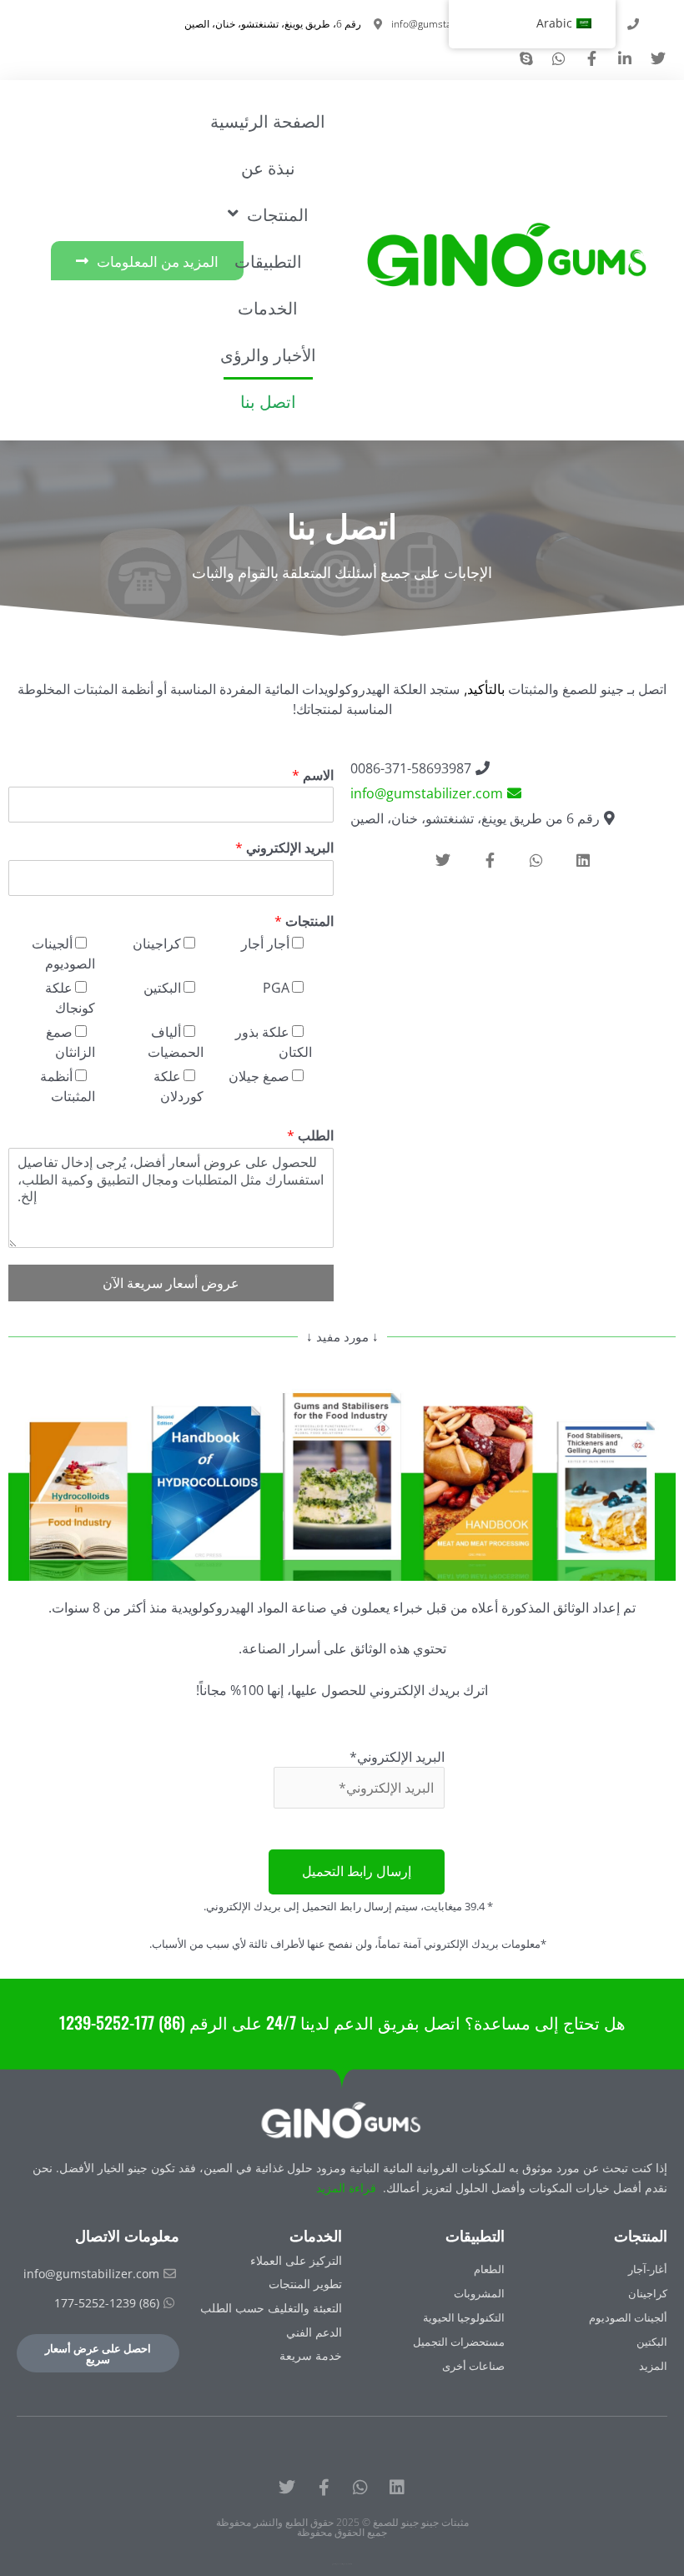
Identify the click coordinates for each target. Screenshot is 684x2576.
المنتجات (304, 921)
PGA (276, 988)
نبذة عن (268, 167)
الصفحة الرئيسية (268, 120)
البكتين (162, 988)
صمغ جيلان (259, 1076)
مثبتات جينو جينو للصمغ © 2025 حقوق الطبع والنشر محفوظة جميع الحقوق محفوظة (342, 2527)
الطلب (310, 1136)
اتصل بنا (268, 400)
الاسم (313, 775)
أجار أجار (265, 943)
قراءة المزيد (346, 2188)
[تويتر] (287, 2488)
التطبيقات (268, 260)
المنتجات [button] (278, 214)
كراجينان (157, 943)
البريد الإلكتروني (284, 848)
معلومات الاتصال (127, 2235)
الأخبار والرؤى (268, 354)
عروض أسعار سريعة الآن (171, 1283)
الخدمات (268, 307)
